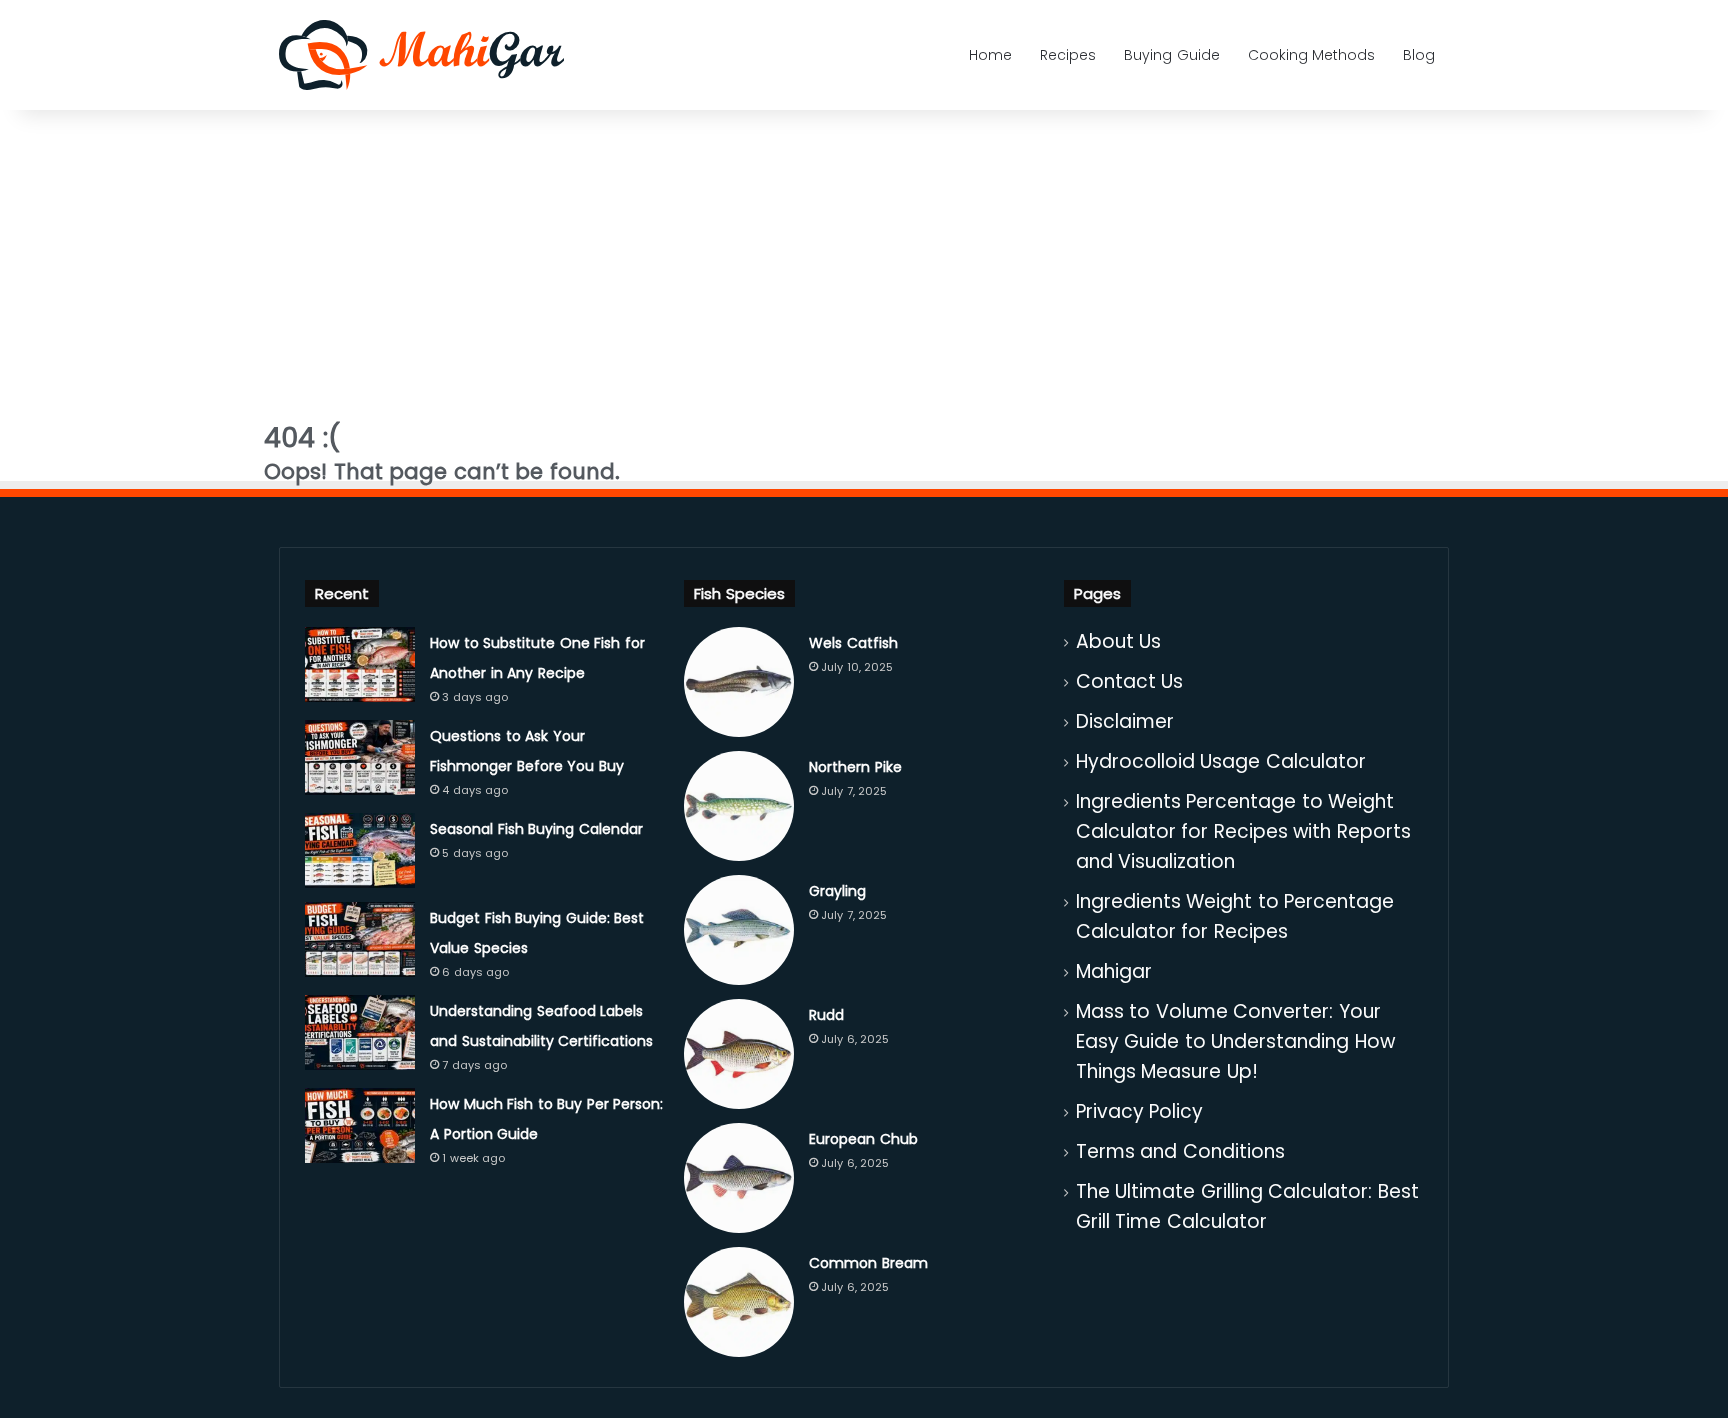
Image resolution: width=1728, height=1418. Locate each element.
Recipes (1068, 55)
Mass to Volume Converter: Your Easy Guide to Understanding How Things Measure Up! (1235, 1041)
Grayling (837, 891)
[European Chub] (739, 1178)
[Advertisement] (864, 255)
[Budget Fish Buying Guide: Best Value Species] (360, 939)
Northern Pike (855, 767)
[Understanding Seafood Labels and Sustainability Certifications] (360, 1032)
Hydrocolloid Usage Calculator (1221, 761)
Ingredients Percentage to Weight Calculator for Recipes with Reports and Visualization (1243, 831)
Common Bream (868, 1263)
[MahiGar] (421, 55)
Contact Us (1130, 681)
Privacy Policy (1140, 1111)
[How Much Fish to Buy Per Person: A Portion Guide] (360, 1125)
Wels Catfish (853, 643)
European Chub (863, 1139)
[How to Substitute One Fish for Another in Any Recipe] (360, 664)
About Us (1119, 641)
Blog (1419, 55)
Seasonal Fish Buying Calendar (536, 829)
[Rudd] (739, 1054)
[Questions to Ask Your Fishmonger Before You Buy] (360, 757)
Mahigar (1114, 971)
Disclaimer (1125, 721)
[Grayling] (739, 930)
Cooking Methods (1312, 55)
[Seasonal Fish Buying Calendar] (360, 850)
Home (990, 55)
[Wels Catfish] (739, 682)
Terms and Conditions (1180, 1151)
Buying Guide (1172, 55)
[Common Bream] (739, 1302)
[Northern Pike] (739, 806)
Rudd (826, 1015)
